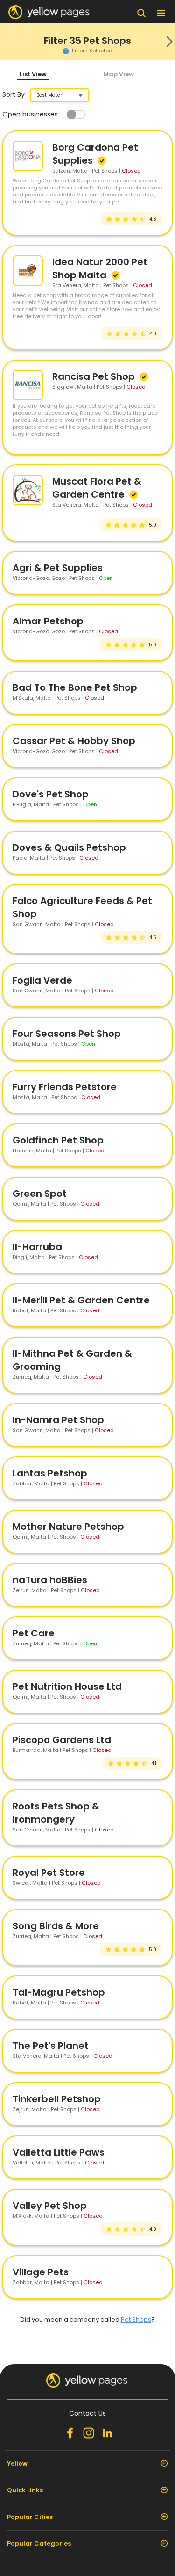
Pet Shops (136, 2319)
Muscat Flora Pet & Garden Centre (97, 488)
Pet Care (34, 1633)
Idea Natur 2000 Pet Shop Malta (100, 268)
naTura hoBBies (50, 1580)
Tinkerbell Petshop (57, 2099)
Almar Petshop (48, 621)
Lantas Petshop (50, 1473)
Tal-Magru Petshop (59, 1992)
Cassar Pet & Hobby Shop (74, 741)
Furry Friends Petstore (65, 1087)
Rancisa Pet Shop (95, 376)
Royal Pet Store (49, 1873)
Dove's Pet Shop (51, 794)
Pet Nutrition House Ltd (67, 1686)
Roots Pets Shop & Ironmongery (56, 1813)
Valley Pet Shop (50, 2206)
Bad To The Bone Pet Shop (75, 687)
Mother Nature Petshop (68, 1527)
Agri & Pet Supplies (58, 568)
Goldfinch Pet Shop (58, 1140)
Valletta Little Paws (59, 2152)
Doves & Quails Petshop (69, 847)
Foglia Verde (42, 980)
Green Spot (40, 1194)
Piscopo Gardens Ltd (62, 1740)
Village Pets (41, 2272)
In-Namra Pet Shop (58, 1420)
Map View (119, 74)
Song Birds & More (56, 1926)
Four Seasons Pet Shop (67, 1034)
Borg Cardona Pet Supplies (95, 154)
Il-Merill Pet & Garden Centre (81, 1300)
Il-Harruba (37, 1247)
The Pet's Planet (51, 2046)
